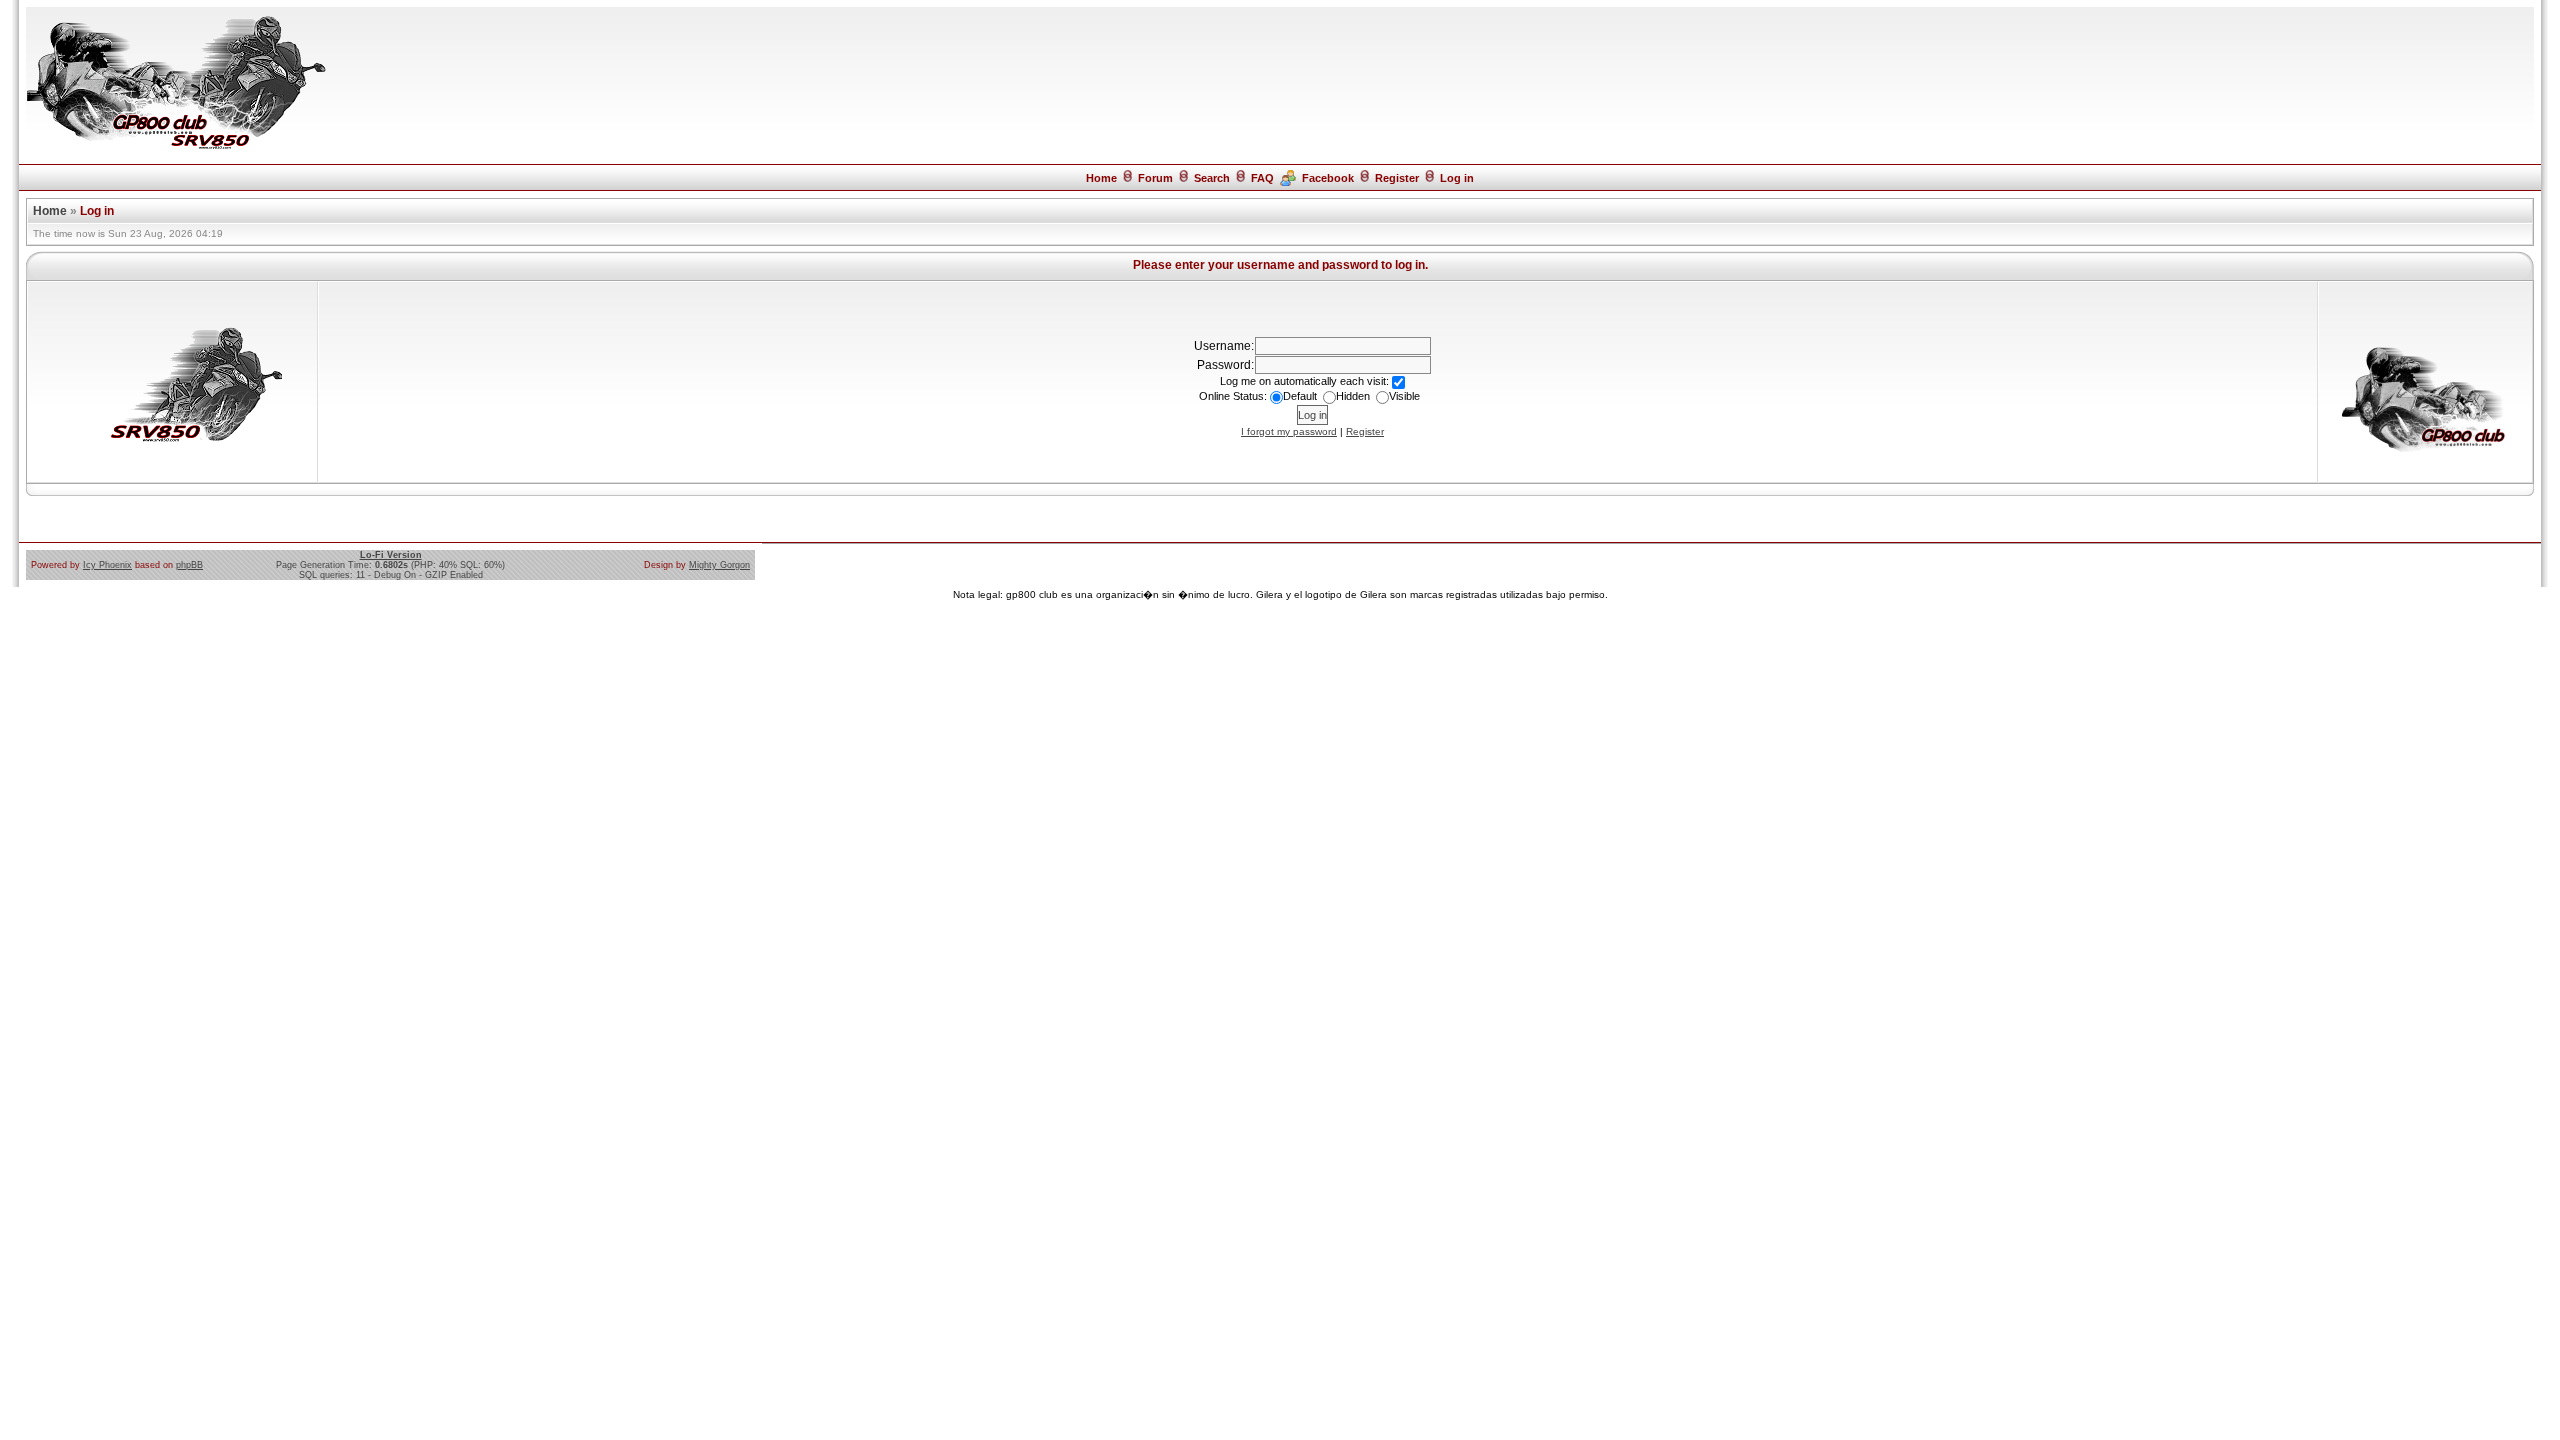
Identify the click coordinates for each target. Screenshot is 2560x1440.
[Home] (176, 148)
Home (1101, 178)
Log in (1457, 178)
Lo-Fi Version (391, 555)
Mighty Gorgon (719, 565)
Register (1397, 178)
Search (1212, 178)
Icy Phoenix (107, 565)
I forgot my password (1289, 431)
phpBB (189, 565)
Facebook (1328, 178)
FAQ (1262, 178)
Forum (1155, 178)
